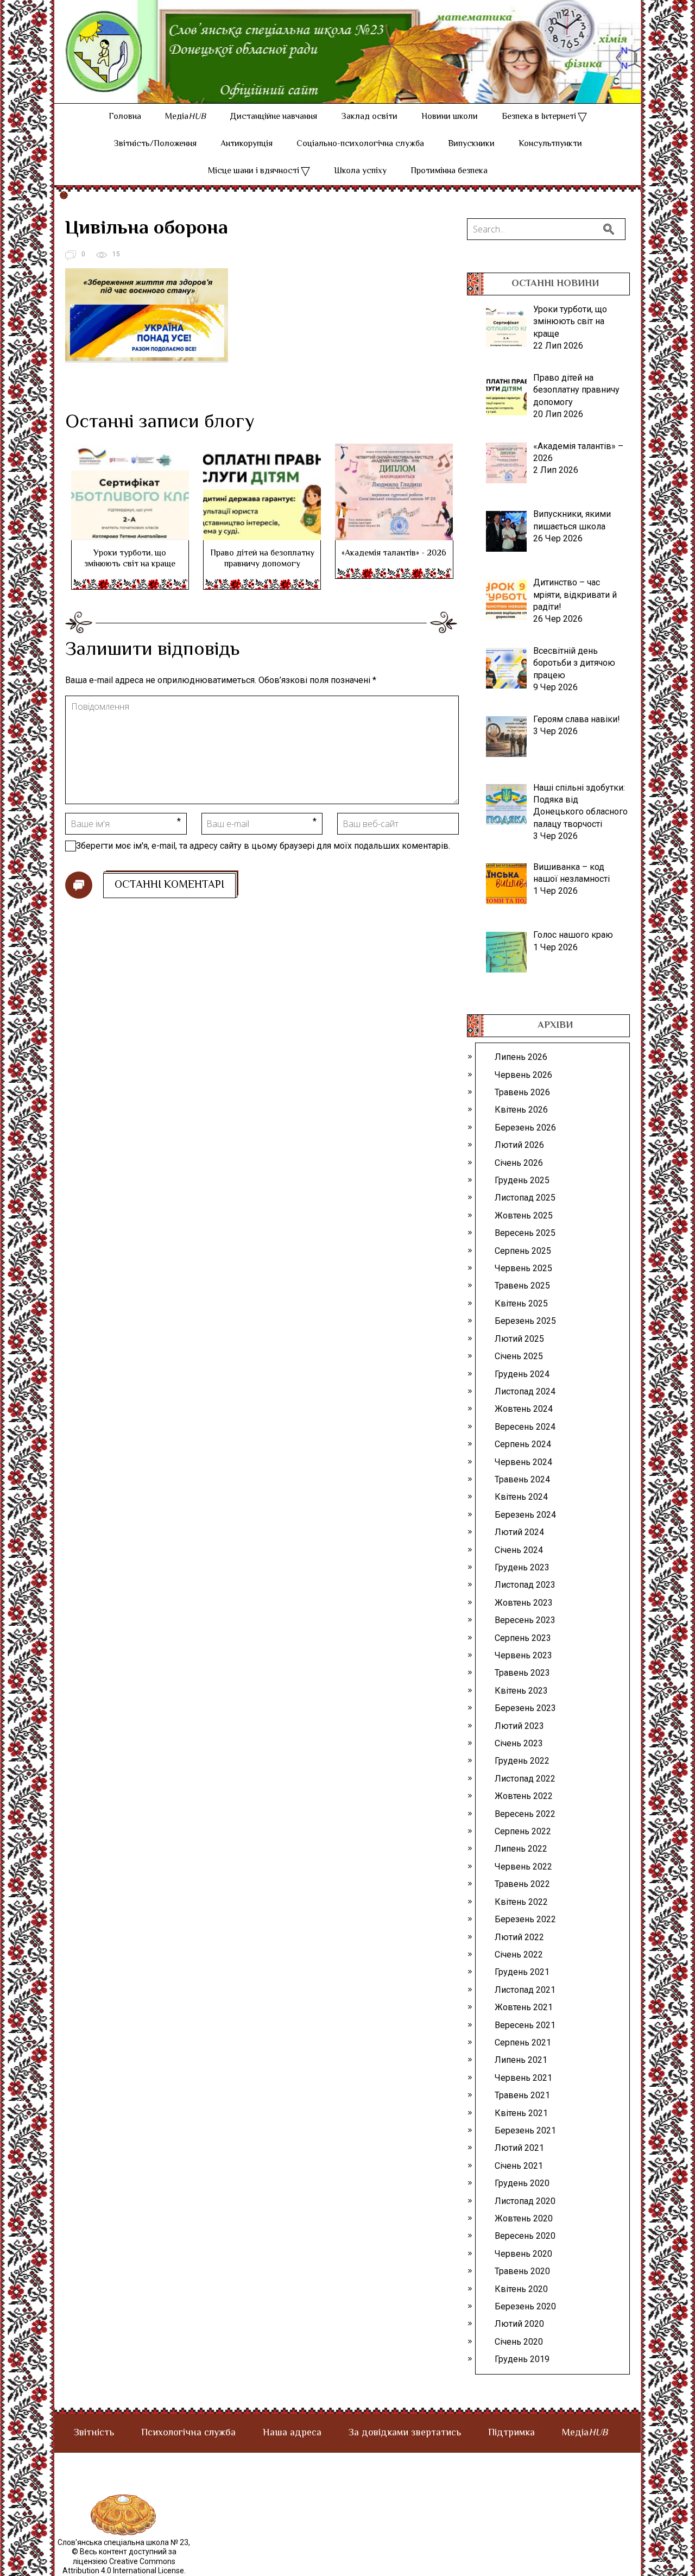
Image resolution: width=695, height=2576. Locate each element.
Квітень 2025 (521, 1303)
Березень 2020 (525, 2306)
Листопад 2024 (525, 1391)
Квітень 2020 (521, 2289)
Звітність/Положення (155, 144)
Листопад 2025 (525, 1198)
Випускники (471, 144)
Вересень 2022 (525, 1814)
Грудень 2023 (522, 1567)
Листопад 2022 (525, 1779)
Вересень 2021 (525, 2025)
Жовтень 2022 (524, 1796)
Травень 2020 (522, 2271)
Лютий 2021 (519, 2148)
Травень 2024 (522, 1479)
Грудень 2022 (522, 1761)
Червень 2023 (523, 1655)
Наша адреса (292, 2433)
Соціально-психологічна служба (360, 144)
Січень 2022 (519, 1955)
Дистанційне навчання (273, 117)
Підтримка (511, 2433)
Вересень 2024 (525, 1427)
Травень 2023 (522, 1673)
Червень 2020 (523, 2254)
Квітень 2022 (521, 1902)
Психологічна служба (188, 2433)
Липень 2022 (521, 1849)
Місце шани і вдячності (254, 171)
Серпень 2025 (523, 1251)
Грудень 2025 (522, 1180)
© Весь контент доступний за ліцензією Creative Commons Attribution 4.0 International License (123, 2561)
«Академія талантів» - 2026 (394, 554)
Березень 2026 (525, 1128)
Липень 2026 (521, 1057)
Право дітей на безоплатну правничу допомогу (262, 559)
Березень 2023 (525, 1708)
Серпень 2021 (523, 2043)
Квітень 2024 (521, 1497)
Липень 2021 (521, 2060)
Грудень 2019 (522, 2359)
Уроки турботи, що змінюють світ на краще (130, 559)
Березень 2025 (525, 1321)
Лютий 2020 (519, 2324)
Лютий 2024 (519, 1532)
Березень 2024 (525, 1515)
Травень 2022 (522, 1884)
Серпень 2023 (523, 1638)
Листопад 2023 (525, 1585)
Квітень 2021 (521, 2113)
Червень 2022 (523, 1867)
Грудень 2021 (522, 1972)
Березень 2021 (525, 2130)
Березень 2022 (525, 1919)
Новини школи (450, 117)
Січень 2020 (519, 2342)
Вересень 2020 (525, 2236)
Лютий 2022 (519, 1937)
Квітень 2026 (521, 1110)
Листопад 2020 (525, 2201)
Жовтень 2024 (524, 1409)
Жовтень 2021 (524, 2007)
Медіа (185, 117)
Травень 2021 (522, 2095)
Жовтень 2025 (524, 1216)
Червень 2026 (523, 1075)
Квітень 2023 (521, 1691)
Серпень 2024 (523, 1444)
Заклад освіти (369, 117)
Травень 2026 (522, 1092)
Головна (125, 117)
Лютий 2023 (519, 1726)
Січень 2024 (519, 1550)
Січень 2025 (519, 1356)
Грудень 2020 (522, 2183)
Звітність (94, 2433)
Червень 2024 (523, 1462)
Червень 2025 (523, 1268)
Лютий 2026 (519, 1145)
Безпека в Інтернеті (539, 117)
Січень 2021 (519, 2166)
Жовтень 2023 (524, 1603)
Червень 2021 (523, 2078)
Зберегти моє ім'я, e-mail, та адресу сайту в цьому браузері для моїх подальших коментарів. (263, 846)
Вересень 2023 (525, 1620)
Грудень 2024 (522, 1374)
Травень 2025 (522, 1286)
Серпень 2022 (523, 1831)
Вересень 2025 (525, 1233)
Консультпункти (550, 144)
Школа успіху (360, 171)
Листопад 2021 (525, 1990)
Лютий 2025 (519, 1339)
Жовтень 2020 (524, 2218)
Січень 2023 (519, 1743)
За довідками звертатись (405, 2433)
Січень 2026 (519, 1163)
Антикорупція (247, 144)
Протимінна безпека (449, 171)
